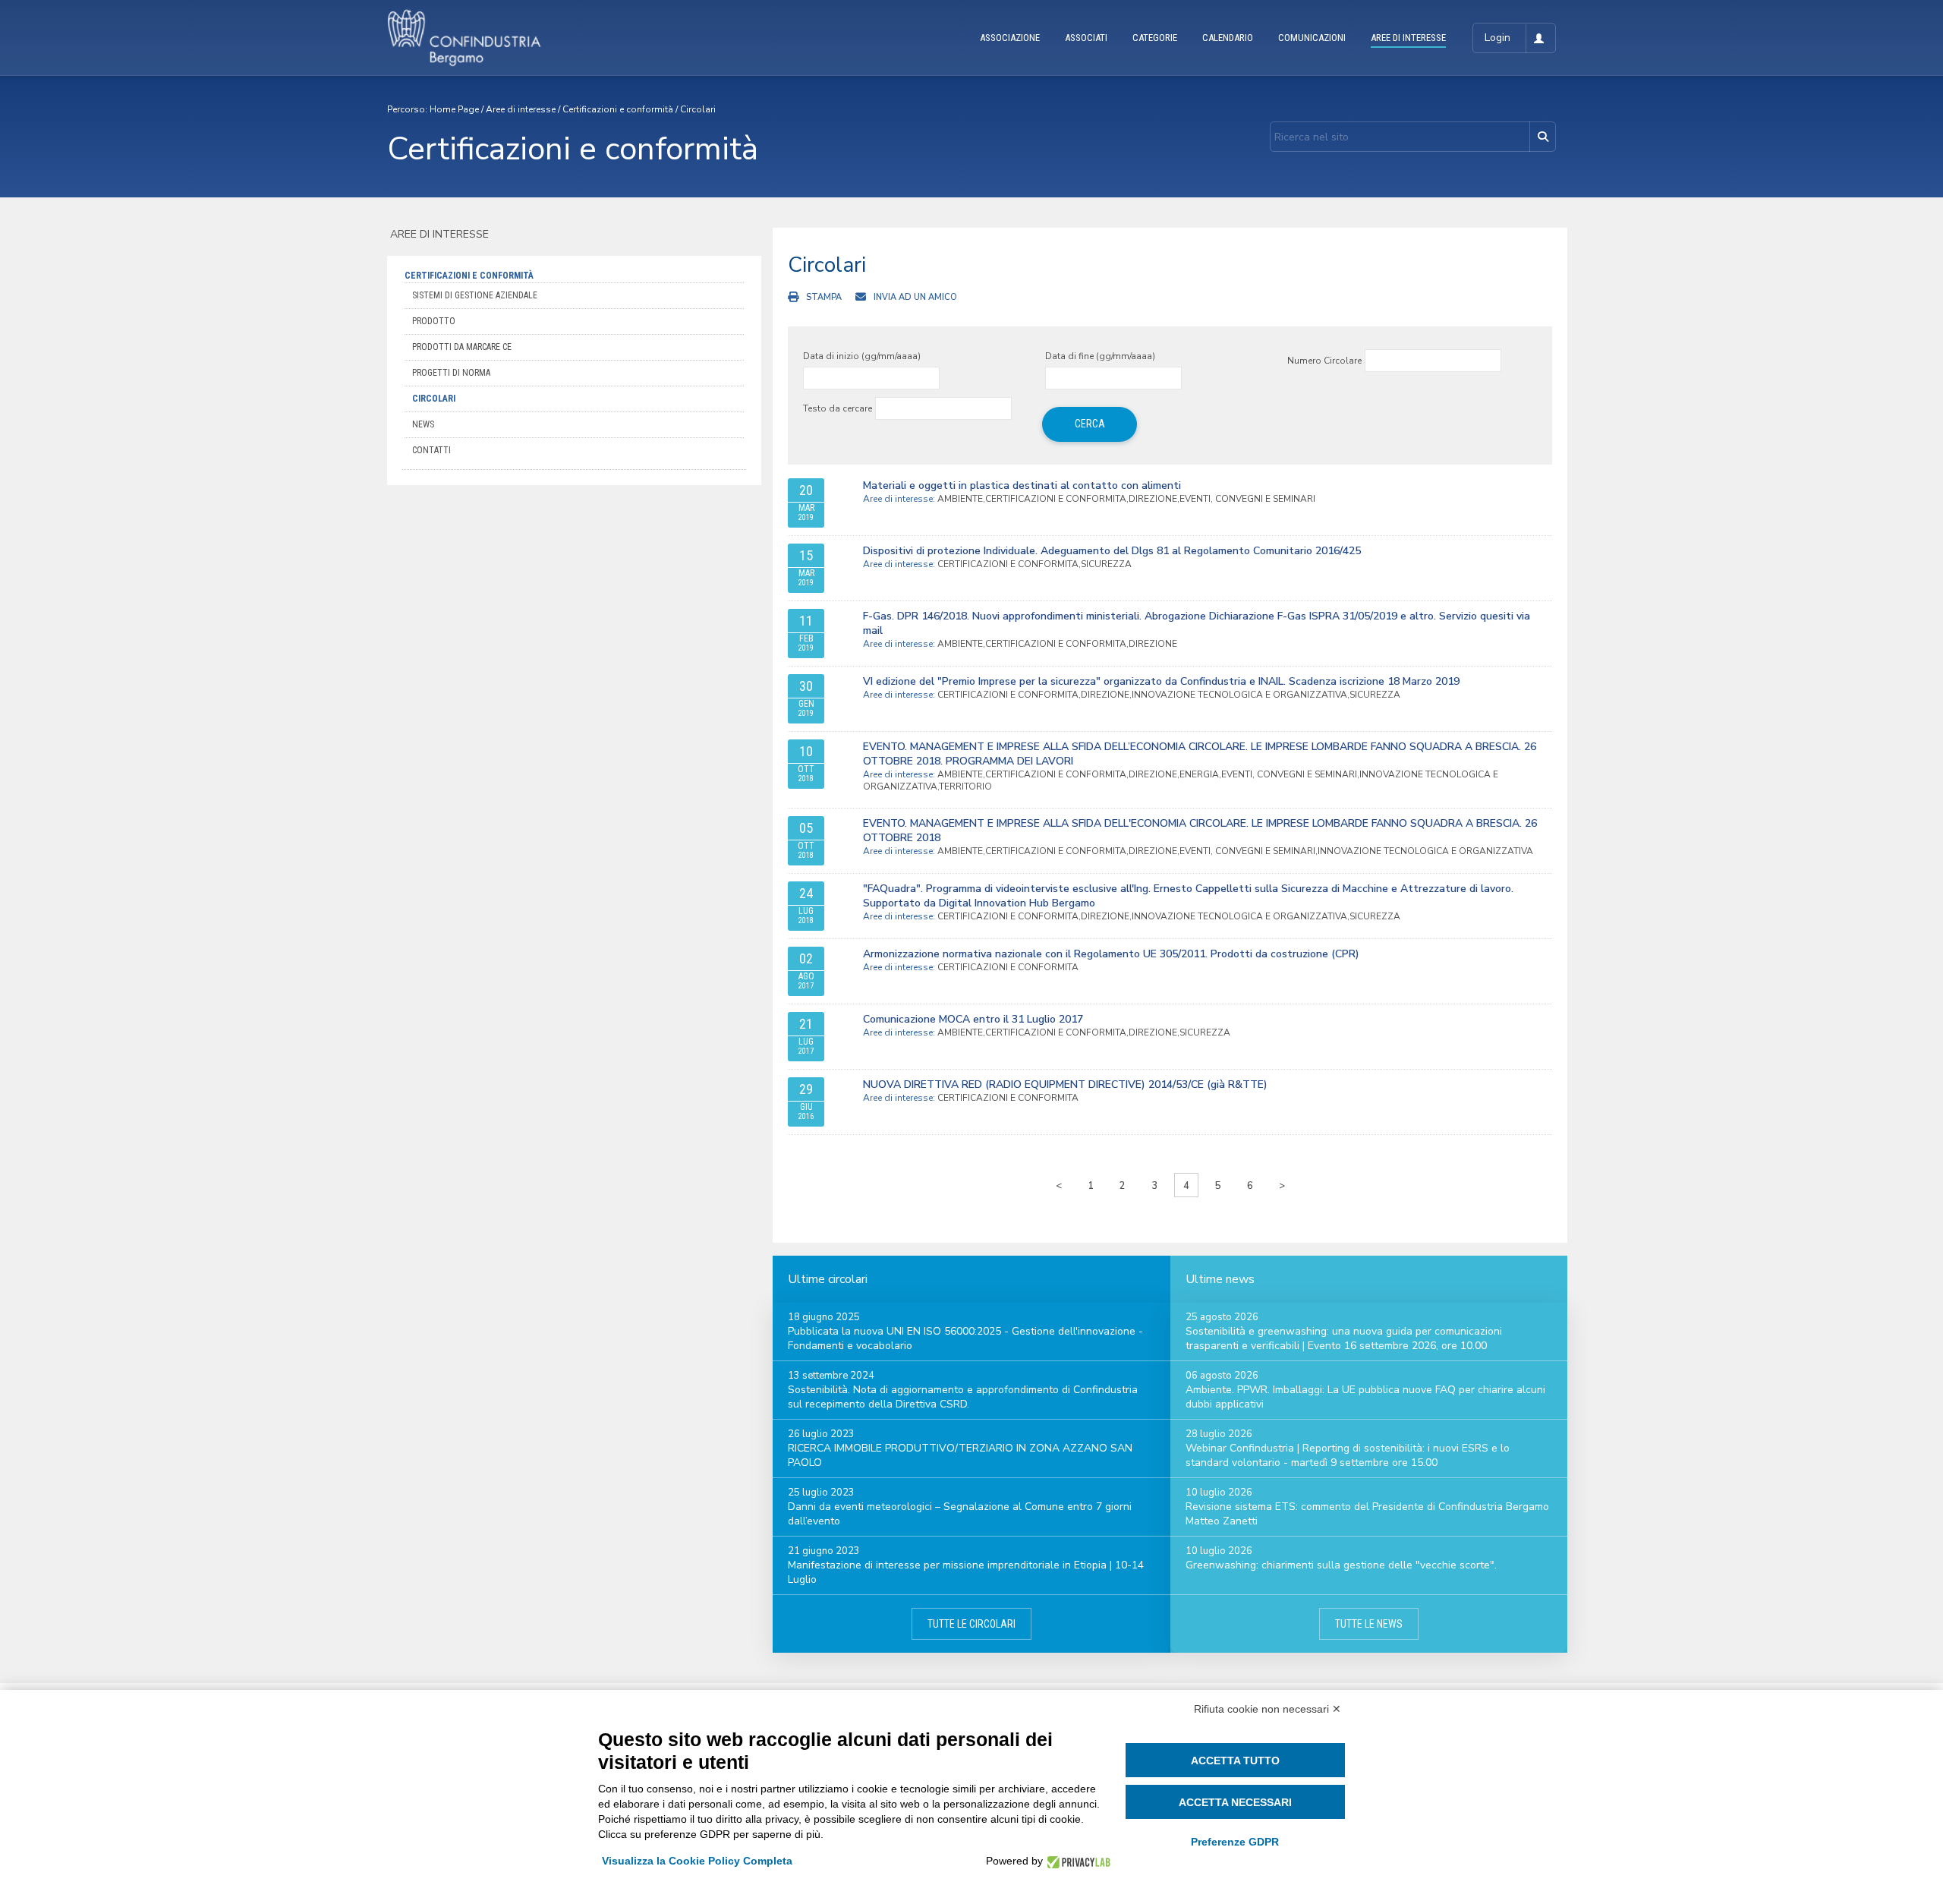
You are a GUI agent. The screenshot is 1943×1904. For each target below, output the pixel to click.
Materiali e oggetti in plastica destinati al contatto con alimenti (1022, 485)
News (423, 424)
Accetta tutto (1235, 1761)
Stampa (824, 297)
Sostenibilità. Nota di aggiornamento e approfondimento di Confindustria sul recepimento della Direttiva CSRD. (963, 1397)
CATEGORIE (1155, 38)
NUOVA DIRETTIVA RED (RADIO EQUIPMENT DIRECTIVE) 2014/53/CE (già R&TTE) (1065, 1084)
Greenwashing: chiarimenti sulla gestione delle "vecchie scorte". (1341, 1565)
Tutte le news (1369, 1624)
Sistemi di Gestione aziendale (475, 295)
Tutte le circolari (971, 1624)
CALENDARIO (1228, 38)
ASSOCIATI (1086, 38)
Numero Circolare (1324, 361)
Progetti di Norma (451, 373)
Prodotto (434, 321)
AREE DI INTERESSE (1408, 38)
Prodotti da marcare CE (462, 347)
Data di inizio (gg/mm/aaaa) (862, 356)
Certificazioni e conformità (618, 109)
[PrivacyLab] (1077, 1861)
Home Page (454, 109)
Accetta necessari (1235, 1802)
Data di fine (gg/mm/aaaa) (1100, 356)
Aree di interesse (521, 109)
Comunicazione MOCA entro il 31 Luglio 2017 (973, 1019)
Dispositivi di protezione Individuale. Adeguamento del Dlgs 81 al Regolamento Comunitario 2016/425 (1112, 551)
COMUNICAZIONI (1312, 38)
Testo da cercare (838, 408)
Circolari (698, 109)
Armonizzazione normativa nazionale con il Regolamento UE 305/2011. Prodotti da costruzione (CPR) (1111, 954)
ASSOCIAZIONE (1010, 38)
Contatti (431, 450)
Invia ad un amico (915, 297)
